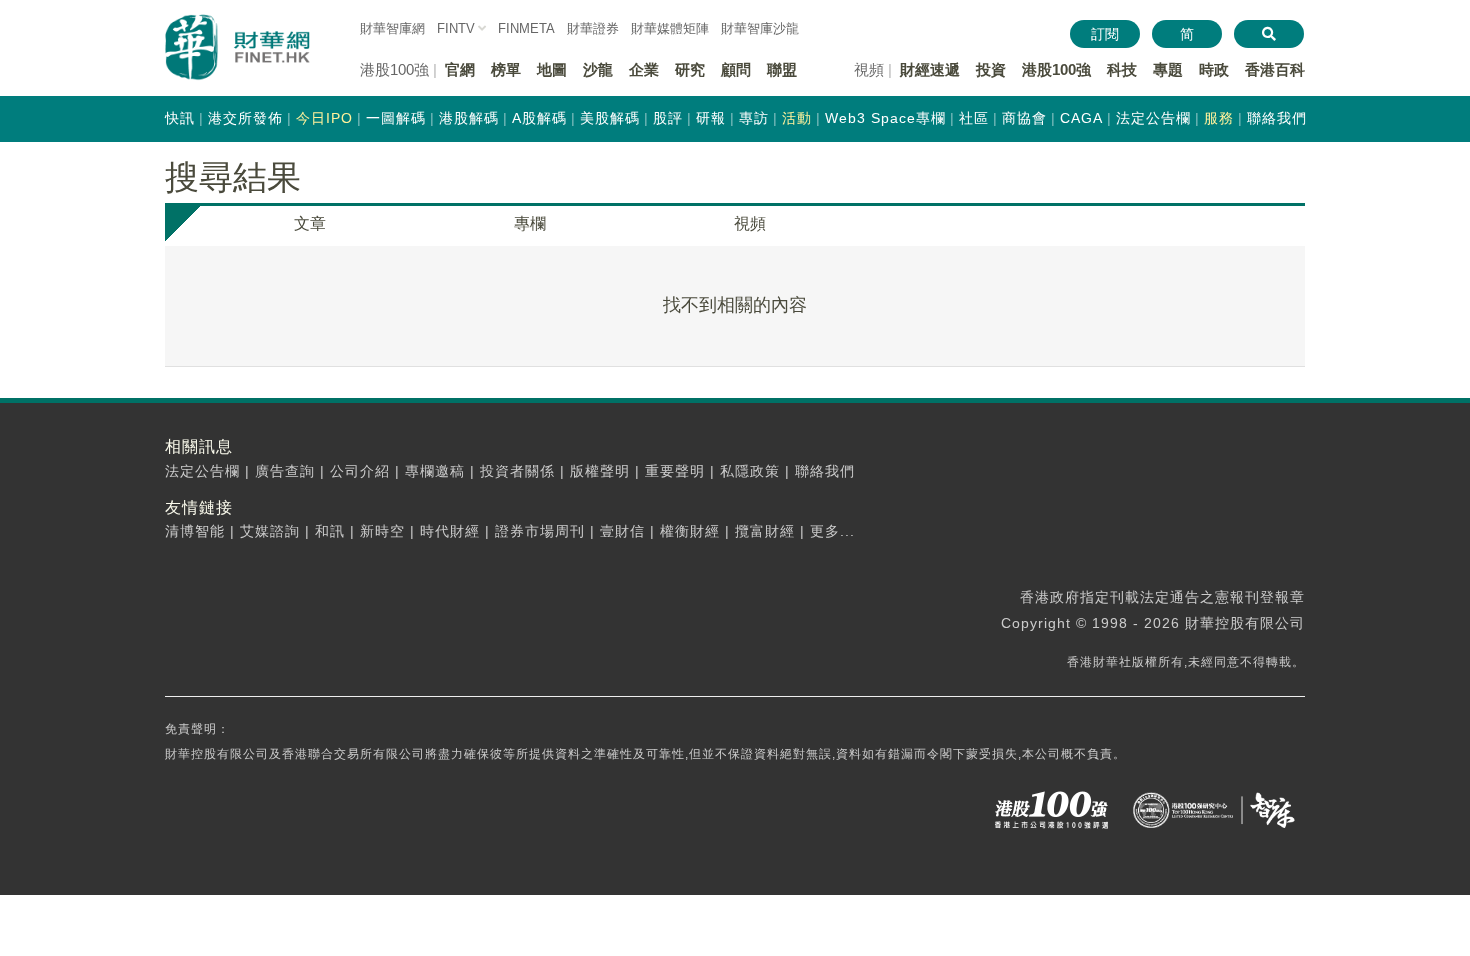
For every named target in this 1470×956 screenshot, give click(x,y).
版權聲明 (600, 471)
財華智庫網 (392, 28)
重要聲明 (675, 471)
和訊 (330, 531)
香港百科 (1275, 69)
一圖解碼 (396, 118)
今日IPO (324, 118)
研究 (690, 69)
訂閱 (1105, 34)
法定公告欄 (1153, 118)
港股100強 (1056, 69)
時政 (1214, 69)
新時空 (382, 531)
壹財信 (622, 531)
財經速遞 (930, 69)
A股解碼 (539, 118)
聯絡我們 (1277, 118)
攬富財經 (765, 531)
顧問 (736, 69)
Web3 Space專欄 (885, 118)
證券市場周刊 (540, 531)
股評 (668, 118)
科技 (1122, 69)
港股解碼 (469, 118)
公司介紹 (360, 471)
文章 (310, 223)
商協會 (1024, 118)
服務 (1219, 118)
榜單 (506, 69)
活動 (797, 118)
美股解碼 (610, 118)
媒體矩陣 (670, 28)
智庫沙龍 (760, 28)
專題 (1168, 69)
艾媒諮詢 (270, 531)
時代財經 (450, 531)
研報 (711, 118)
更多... (832, 531)
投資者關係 (517, 471)
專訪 (754, 118)
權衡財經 (690, 531)
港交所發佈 (245, 118)
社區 (974, 118)
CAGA (1081, 118)
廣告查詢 (285, 471)
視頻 (750, 223)
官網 (460, 69)
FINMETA (526, 28)
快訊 (180, 118)
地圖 (552, 69)
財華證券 (593, 28)
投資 (991, 69)
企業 (644, 69)
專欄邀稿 (435, 471)
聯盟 (782, 69)
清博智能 (195, 531)
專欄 (530, 223)
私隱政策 (750, 471)
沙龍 (598, 69)
